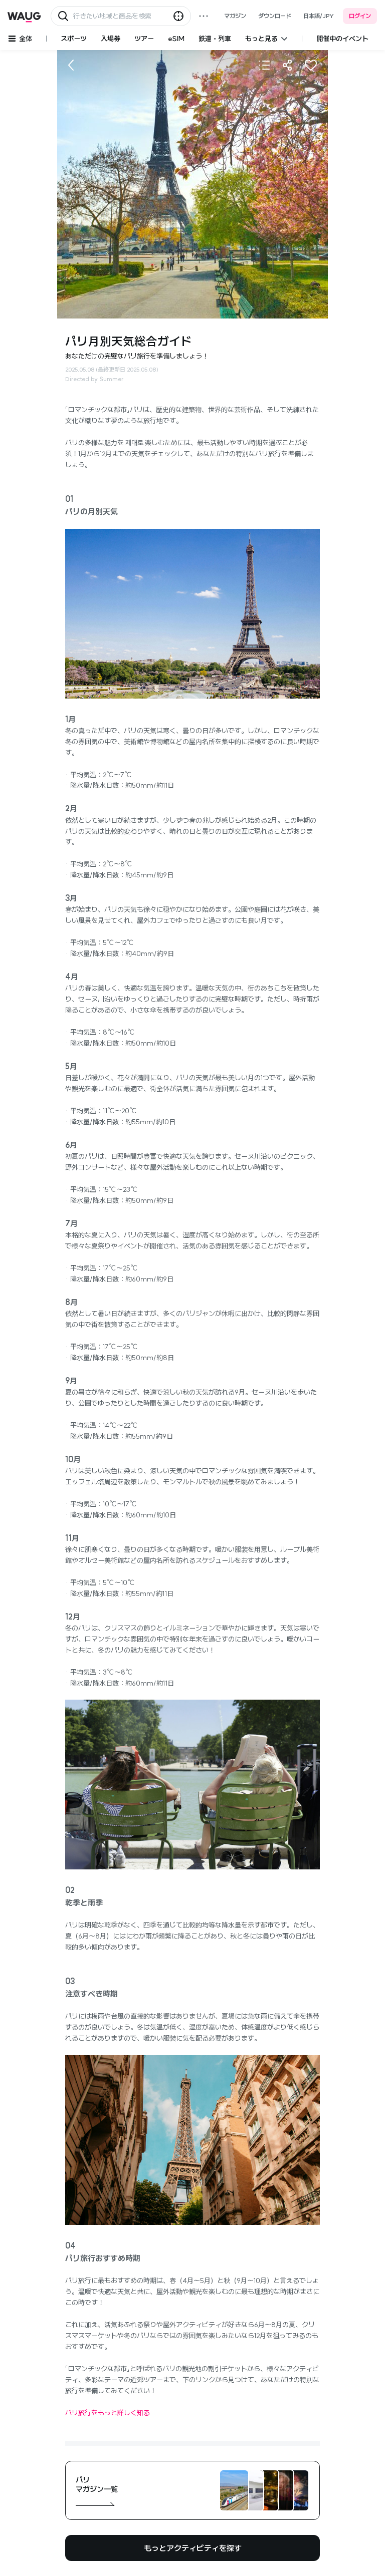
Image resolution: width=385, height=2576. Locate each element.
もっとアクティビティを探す (193, 2548)
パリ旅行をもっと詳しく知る (108, 2413)
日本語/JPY (319, 16)
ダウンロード (275, 16)
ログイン (360, 16)
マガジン (235, 16)
